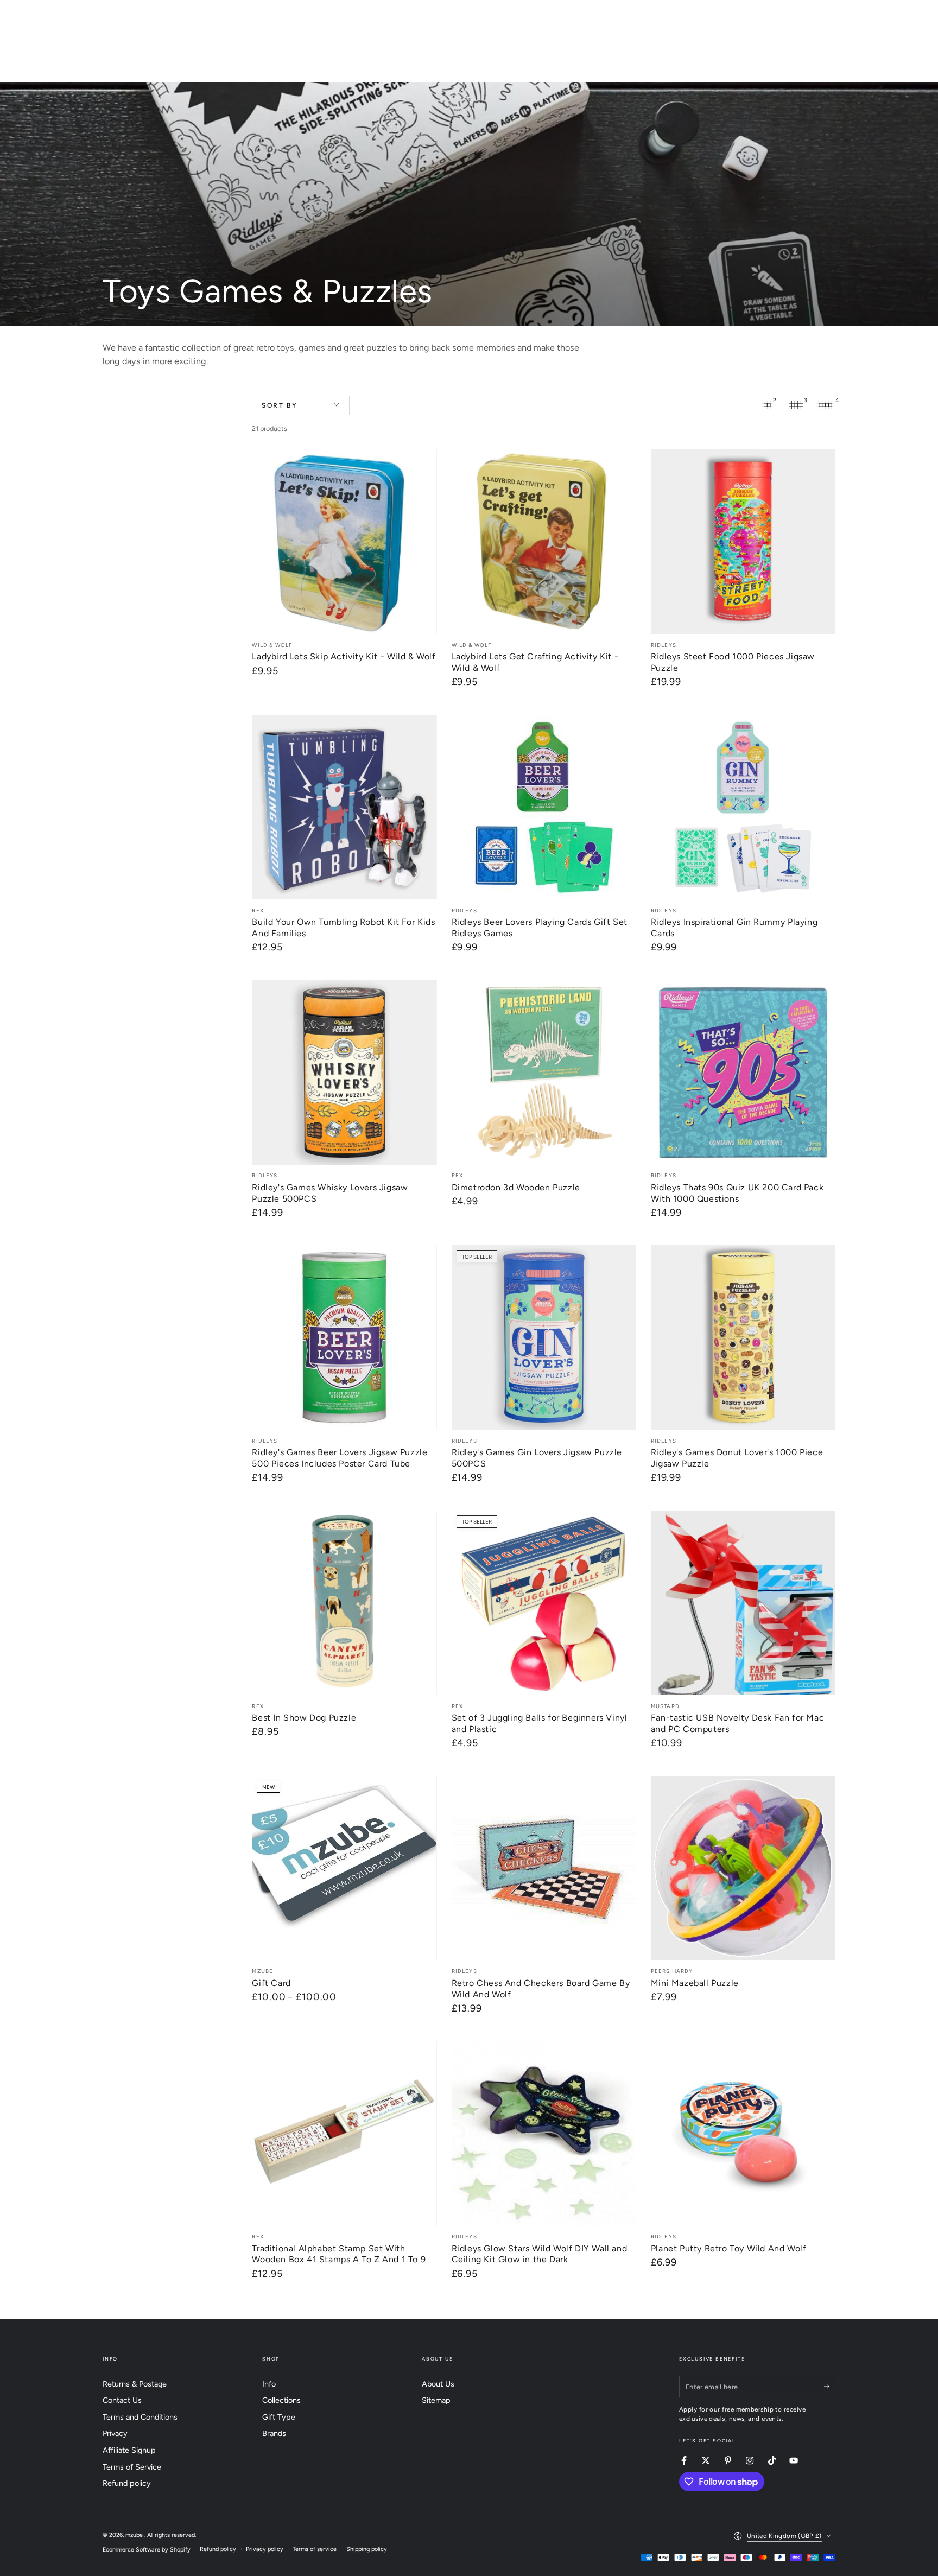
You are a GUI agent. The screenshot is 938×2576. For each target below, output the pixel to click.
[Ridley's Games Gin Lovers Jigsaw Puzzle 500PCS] (544, 1337)
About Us (438, 2384)
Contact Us (122, 2400)
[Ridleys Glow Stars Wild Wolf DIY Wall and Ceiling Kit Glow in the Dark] (544, 2134)
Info (269, 2384)
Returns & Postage (135, 2384)
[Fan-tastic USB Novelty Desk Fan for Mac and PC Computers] (743, 1603)
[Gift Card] (344, 1868)
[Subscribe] (830, 2387)
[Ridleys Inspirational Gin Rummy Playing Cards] (743, 807)
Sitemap (436, 2400)
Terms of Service (132, 2467)
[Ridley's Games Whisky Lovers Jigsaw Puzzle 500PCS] (344, 1073)
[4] (826, 405)
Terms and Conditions (140, 2417)
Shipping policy (367, 2549)
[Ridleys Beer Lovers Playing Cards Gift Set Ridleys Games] (544, 807)
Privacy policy (265, 2549)
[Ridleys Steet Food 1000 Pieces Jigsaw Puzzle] (743, 542)
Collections (281, 2400)
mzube (135, 2535)
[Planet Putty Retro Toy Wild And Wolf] (743, 2134)
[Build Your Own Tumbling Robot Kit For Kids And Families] (344, 807)
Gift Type (279, 2417)
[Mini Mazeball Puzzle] (743, 1868)
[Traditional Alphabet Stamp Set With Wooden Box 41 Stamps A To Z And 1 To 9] (344, 2134)
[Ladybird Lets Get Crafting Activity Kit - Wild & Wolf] (544, 542)
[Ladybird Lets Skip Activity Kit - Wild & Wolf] (344, 542)
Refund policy (127, 2483)
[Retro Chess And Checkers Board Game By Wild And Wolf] (544, 1868)
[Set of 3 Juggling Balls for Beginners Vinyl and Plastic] (544, 1603)
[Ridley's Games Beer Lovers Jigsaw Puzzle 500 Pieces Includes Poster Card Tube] (344, 1337)
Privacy (115, 2433)
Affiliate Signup (129, 2450)
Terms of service (315, 2549)
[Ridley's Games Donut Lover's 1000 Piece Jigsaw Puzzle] (743, 1337)
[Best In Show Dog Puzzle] (344, 1603)
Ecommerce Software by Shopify (147, 2550)
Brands (274, 2433)
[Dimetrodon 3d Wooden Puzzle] (544, 1073)
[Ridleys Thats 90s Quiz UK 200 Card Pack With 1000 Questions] (743, 1073)
